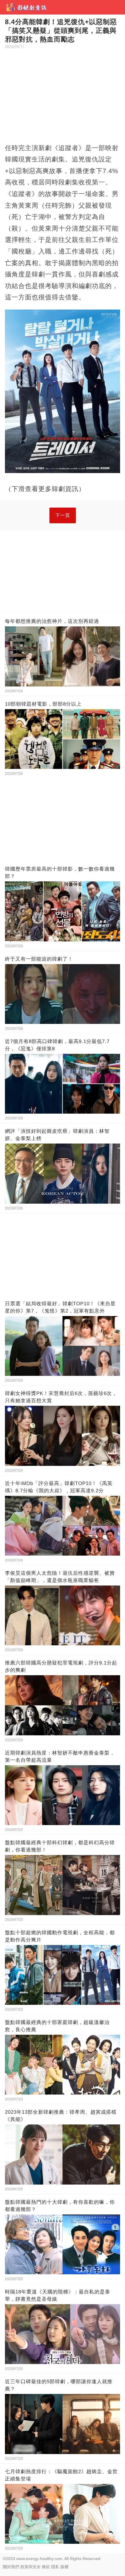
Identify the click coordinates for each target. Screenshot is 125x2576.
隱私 (55, 2567)
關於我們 (11, 2567)
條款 (46, 2567)
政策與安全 (31, 2567)
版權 (65, 2567)
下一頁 (63, 515)
